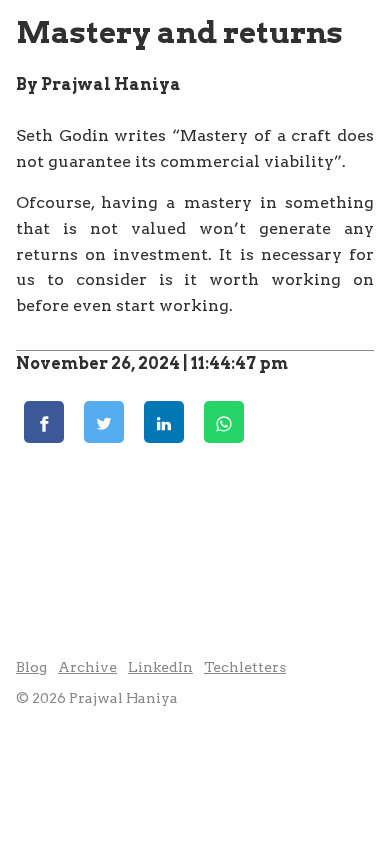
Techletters (245, 667)
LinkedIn (160, 667)
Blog (31, 667)
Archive (87, 667)
